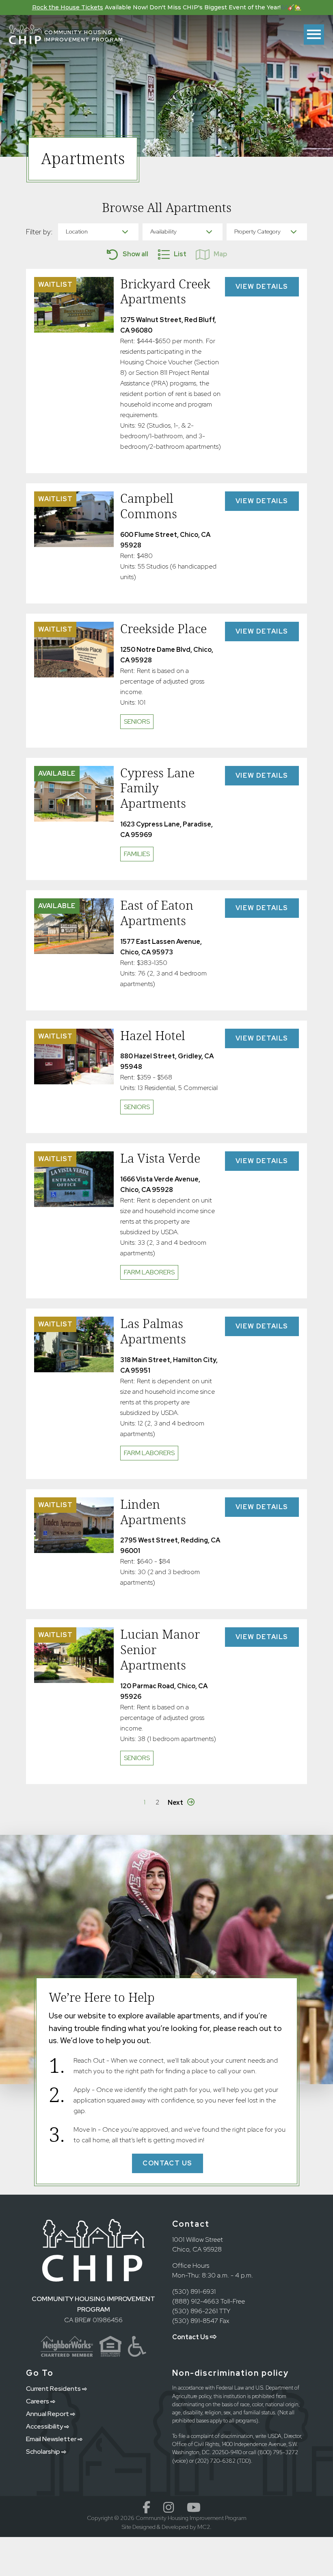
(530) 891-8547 (195, 2321)
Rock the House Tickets (68, 7)
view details (267, 286)
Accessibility (45, 2426)
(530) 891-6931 (194, 2292)
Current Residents (54, 2389)
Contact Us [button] (168, 2163)
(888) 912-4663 (196, 2301)
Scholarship (44, 2452)
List (180, 254)
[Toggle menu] (314, 35)
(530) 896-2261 (195, 2311)
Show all (135, 254)
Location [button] (77, 231)
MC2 (204, 2527)
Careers (38, 2401)
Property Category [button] (257, 231)
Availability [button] (163, 231)
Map (220, 254)
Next (175, 1803)
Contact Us (191, 2337)
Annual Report (48, 2414)
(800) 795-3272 (278, 2452)
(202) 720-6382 (215, 2461)
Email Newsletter (52, 2439)
